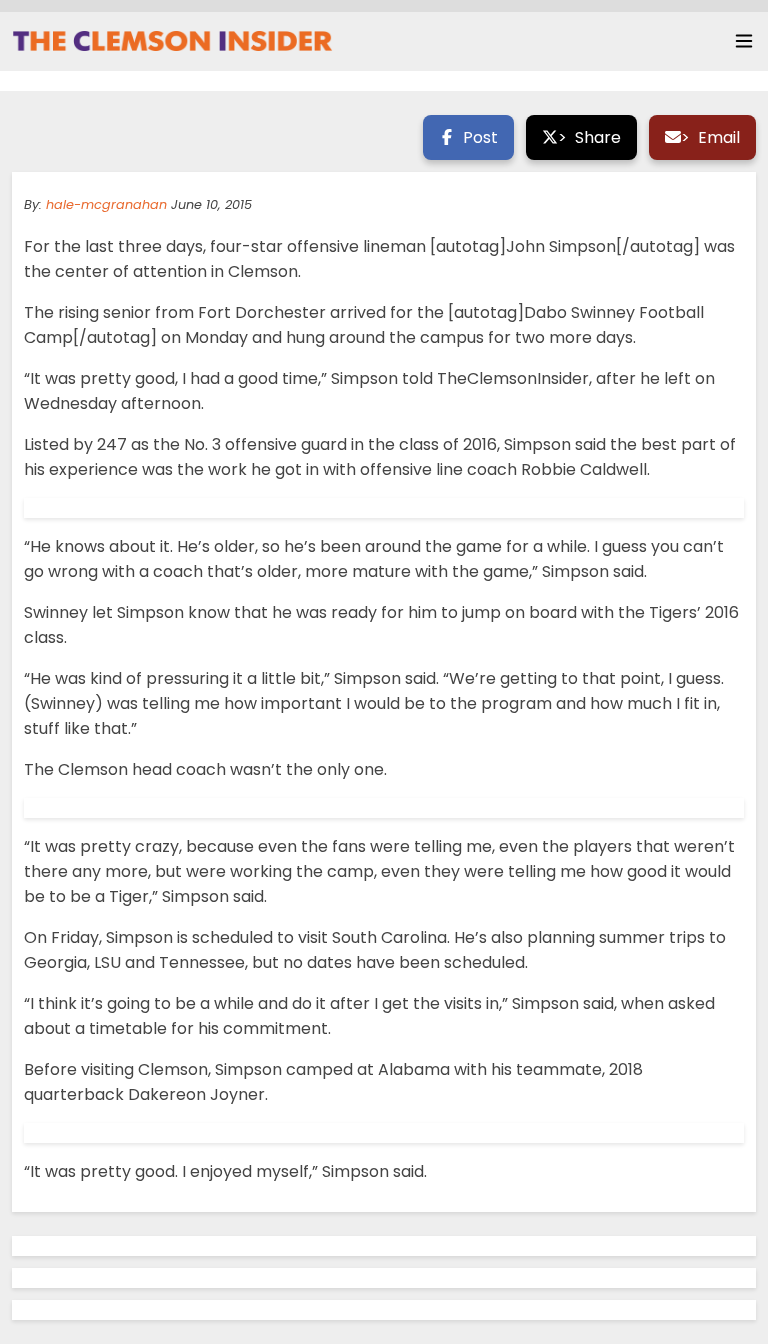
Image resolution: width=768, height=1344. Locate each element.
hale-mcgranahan (106, 204)
